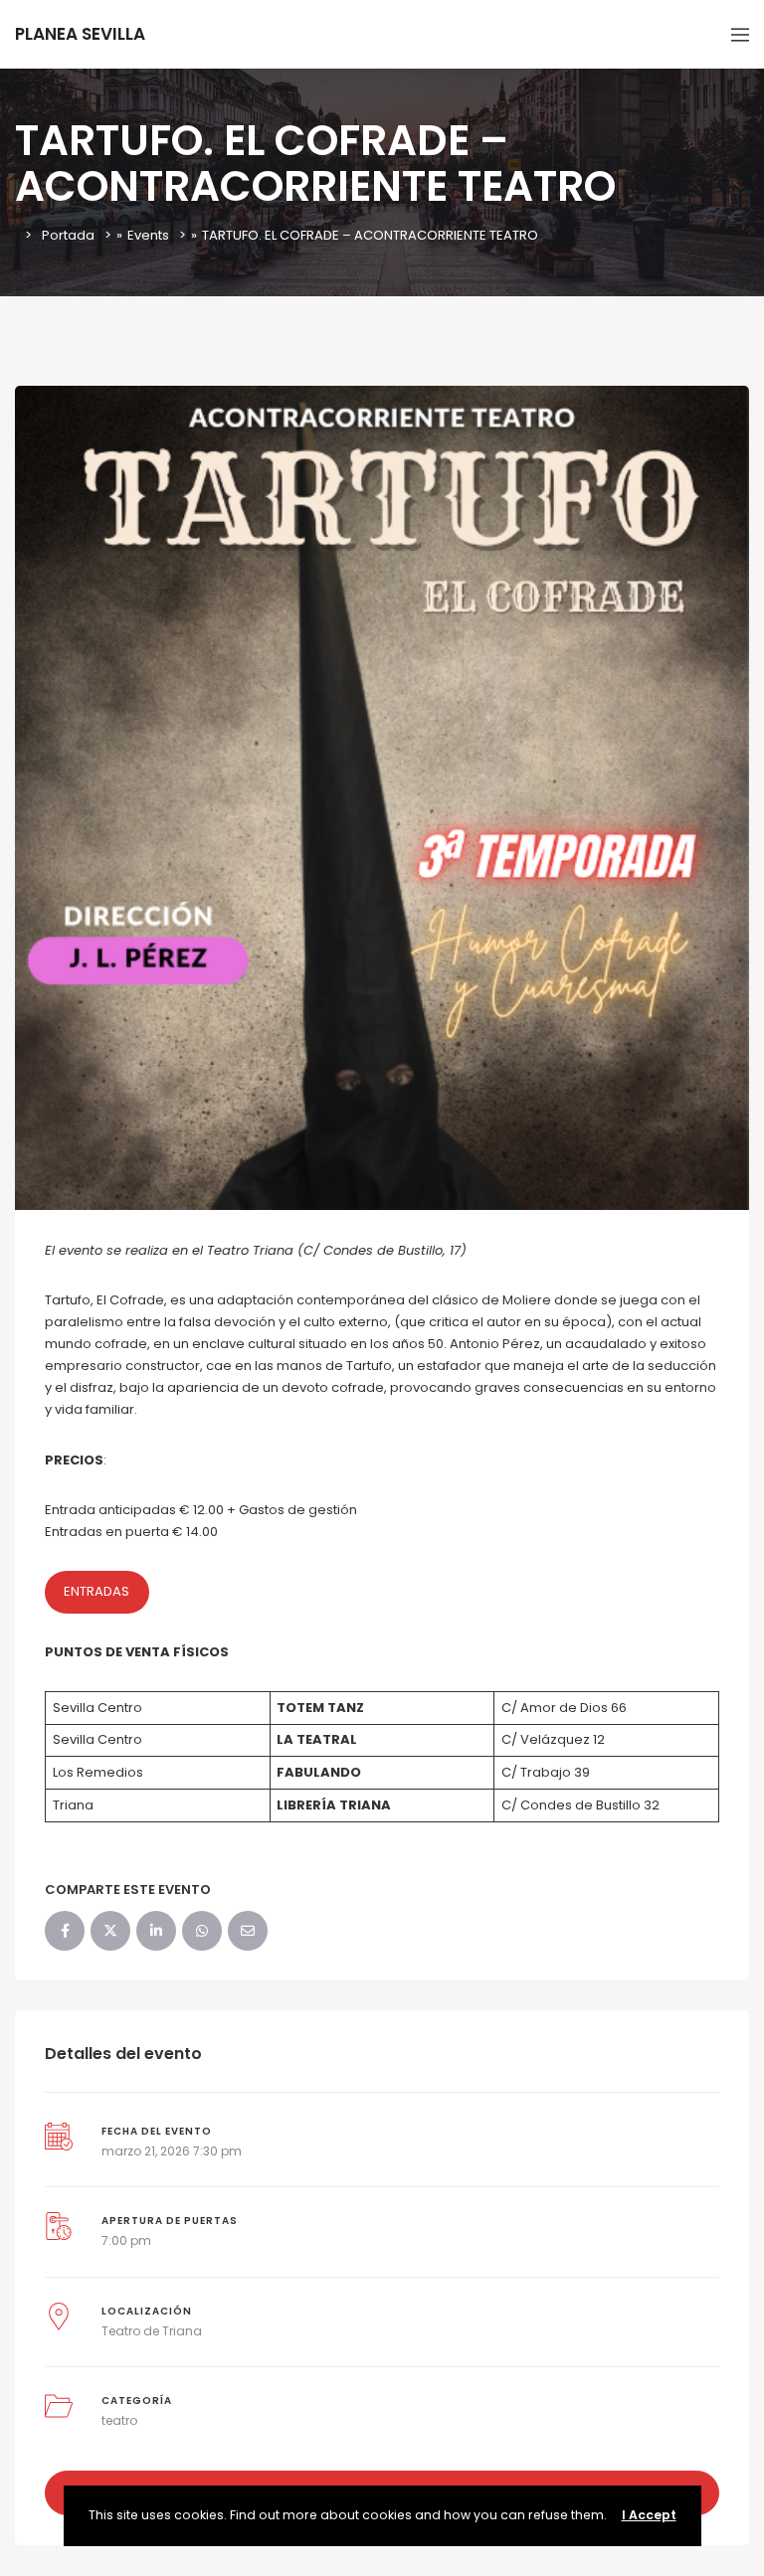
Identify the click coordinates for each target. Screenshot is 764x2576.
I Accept (649, 2515)
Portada (68, 235)
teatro (119, 2420)
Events (148, 235)
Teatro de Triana (152, 2331)
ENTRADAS (96, 1591)
